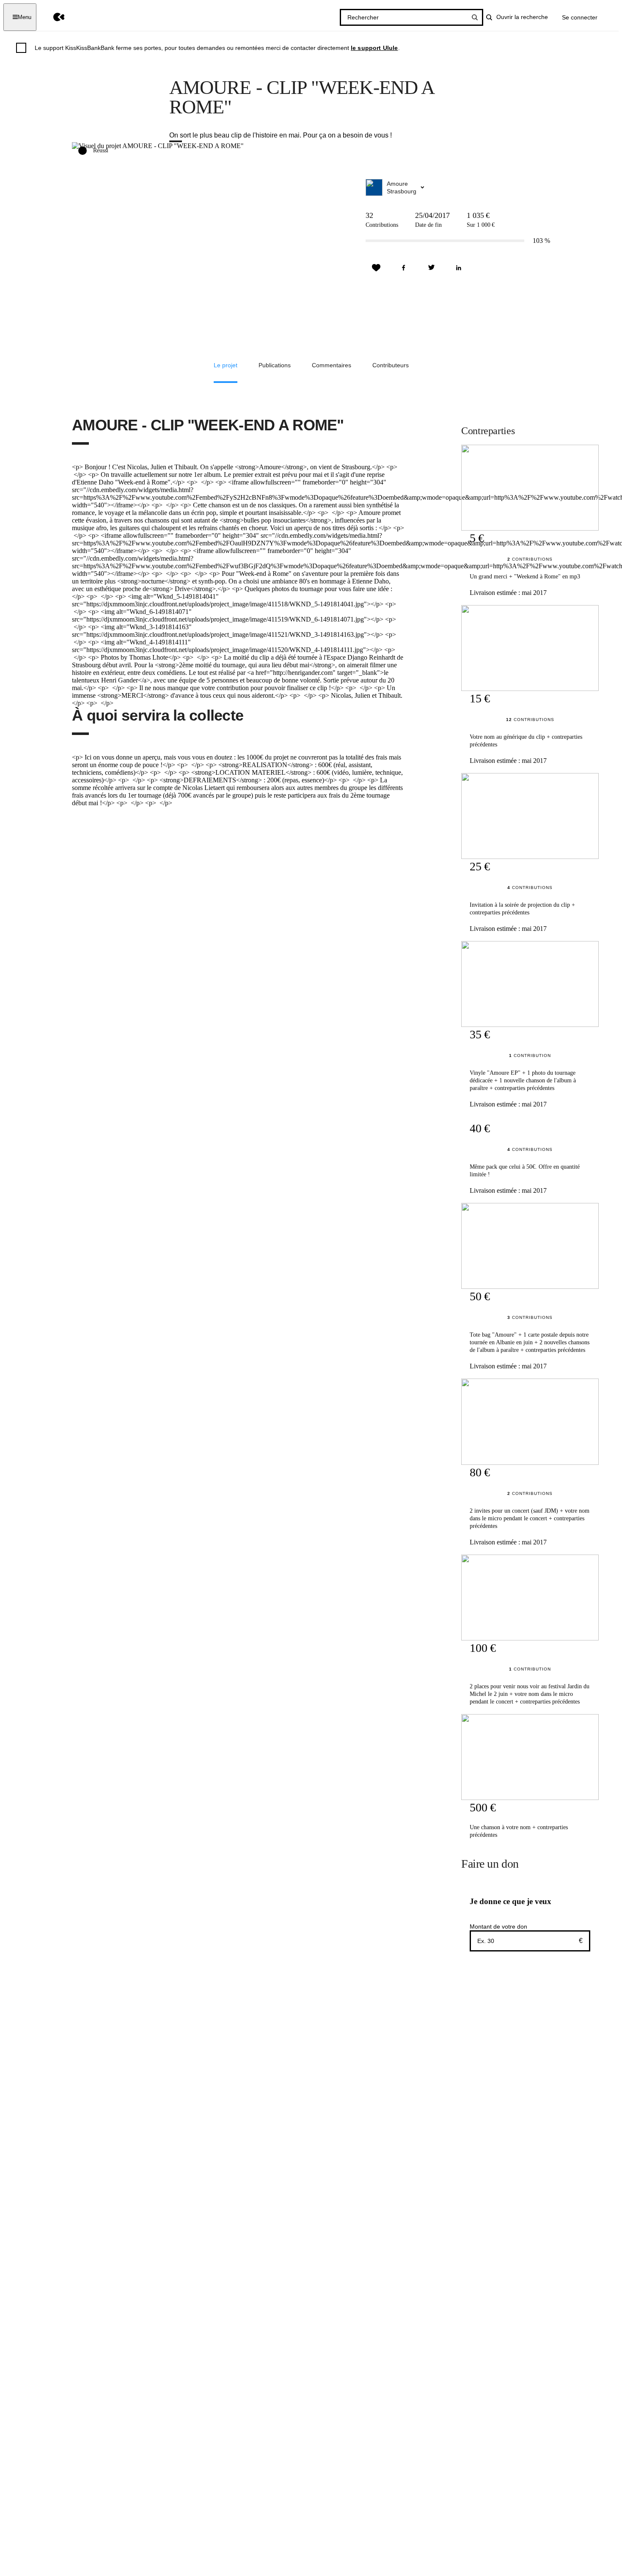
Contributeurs (391, 365)
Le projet (226, 365)
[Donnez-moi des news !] (376, 268)
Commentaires (332, 365)
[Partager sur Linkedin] (459, 268)
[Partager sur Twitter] (431, 268)
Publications (275, 365)
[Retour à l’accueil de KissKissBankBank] (53, 17)
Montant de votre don (498, 1926)
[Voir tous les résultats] (475, 17)
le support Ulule (374, 48)
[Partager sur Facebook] (404, 268)
